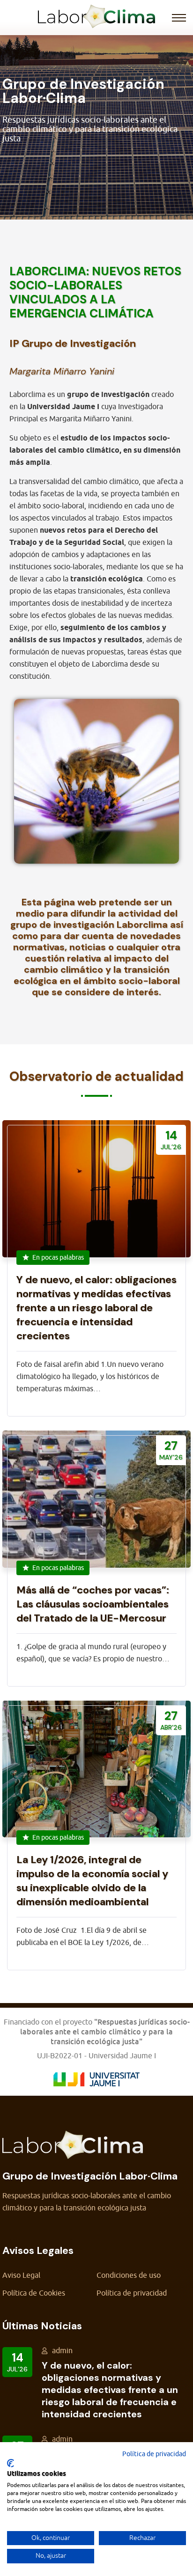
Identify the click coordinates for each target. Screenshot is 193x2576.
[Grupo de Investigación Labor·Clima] (96, 15)
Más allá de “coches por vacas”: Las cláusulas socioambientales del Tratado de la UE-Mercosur (93, 1604)
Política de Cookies (34, 2293)
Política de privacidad (132, 2293)
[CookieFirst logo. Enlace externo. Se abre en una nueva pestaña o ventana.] (11, 2463)
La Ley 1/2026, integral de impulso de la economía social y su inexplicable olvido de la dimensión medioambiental (92, 1881)
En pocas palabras (58, 1258)
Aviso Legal (21, 2275)
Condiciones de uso (129, 2275)
